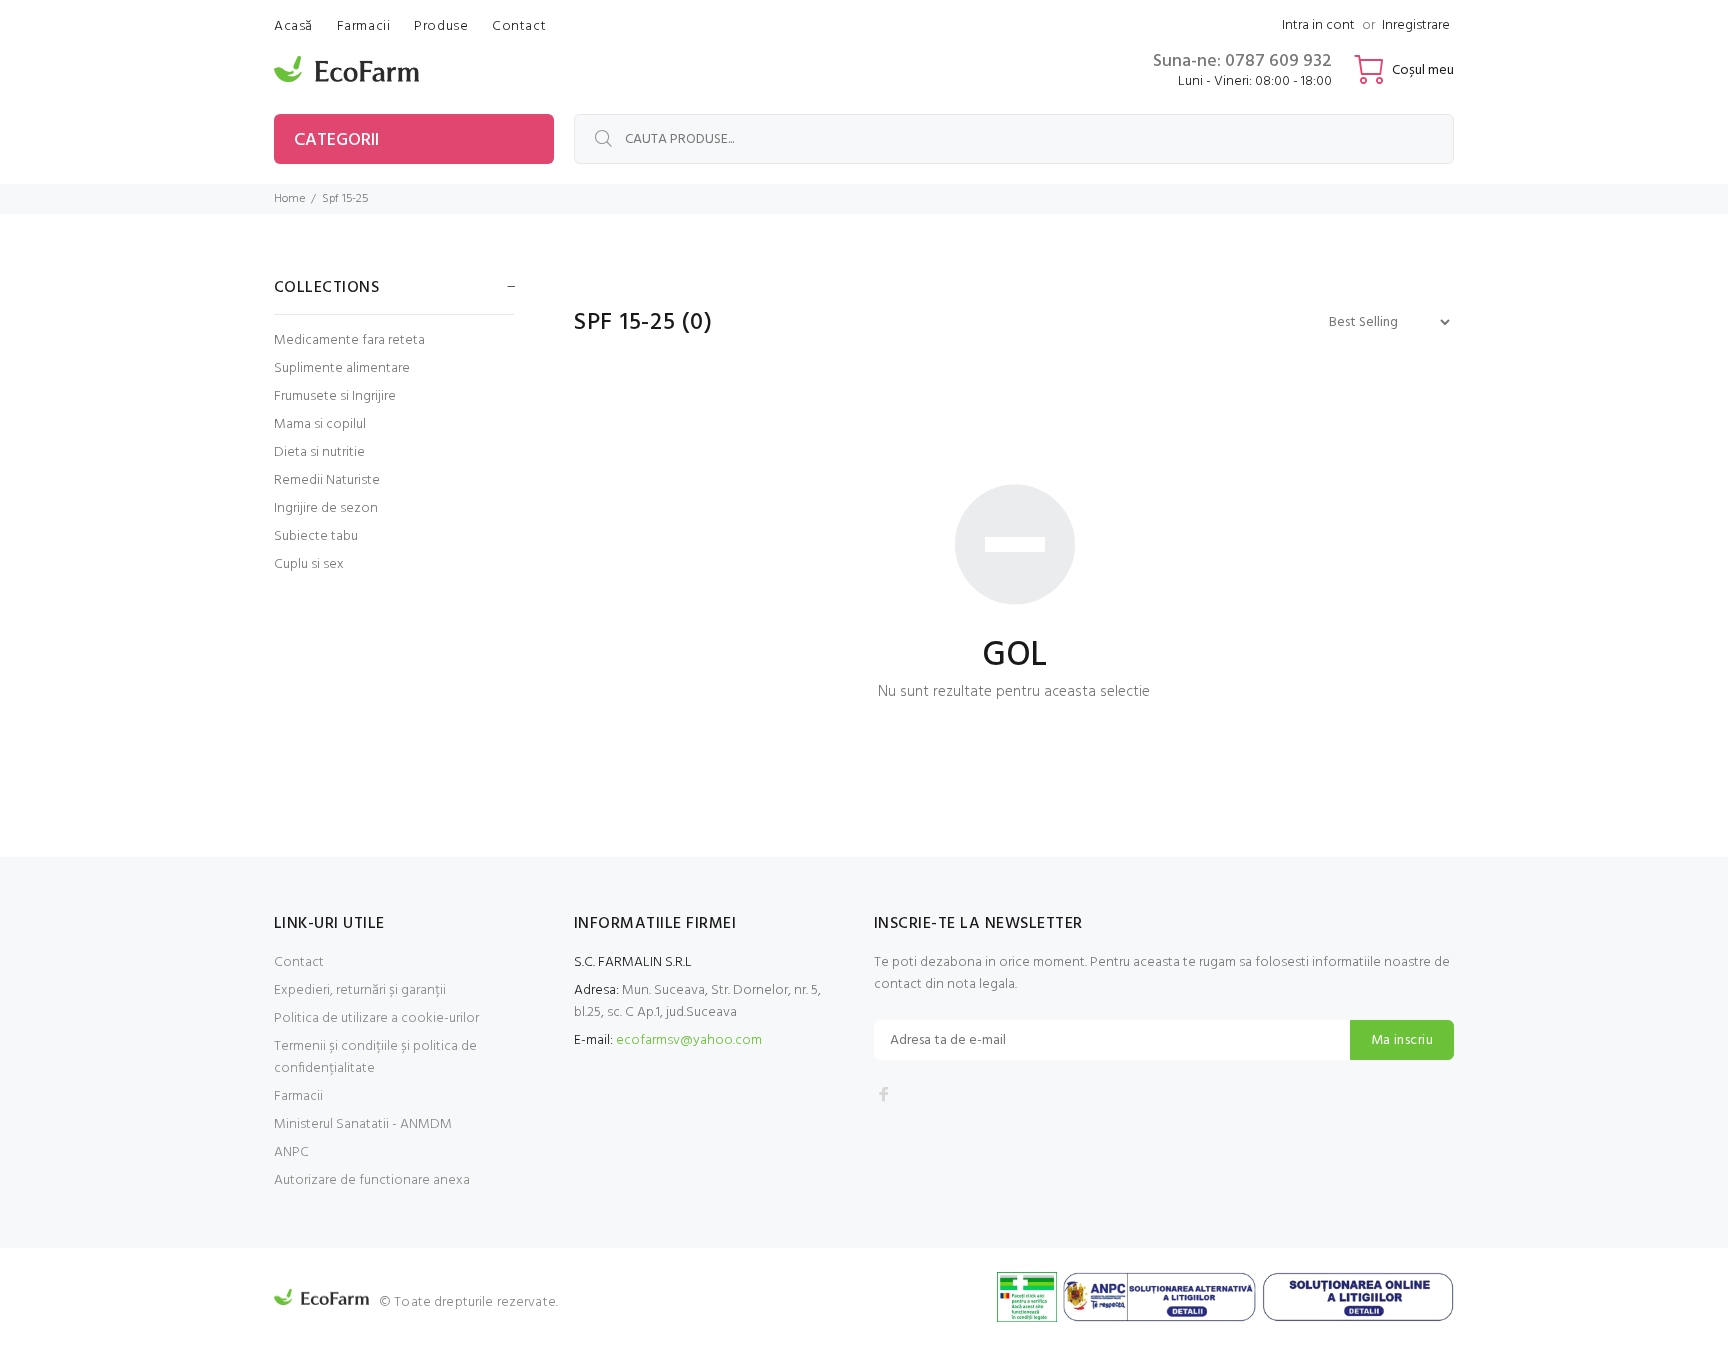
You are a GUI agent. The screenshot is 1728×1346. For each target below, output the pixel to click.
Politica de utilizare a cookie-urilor (376, 1018)
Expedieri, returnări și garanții (360, 990)
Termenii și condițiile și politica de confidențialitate (375, 1057)
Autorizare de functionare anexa (372, 1180)
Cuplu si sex (309, 563)
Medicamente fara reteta (349, 340)
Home (289, 199)
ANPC (291, 1152)
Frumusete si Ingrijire (335, 396)
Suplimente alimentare (342, 368)
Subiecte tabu (316, 536)
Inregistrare (1416, 25)
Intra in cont (1318, 25)
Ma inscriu (1402, 1040)
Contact (299, 962)
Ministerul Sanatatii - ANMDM (363, 1124)
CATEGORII (336, 140)
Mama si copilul (320, 424)
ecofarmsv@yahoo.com (689, 1040)
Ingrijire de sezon (326, 508)
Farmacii (298, 1096)
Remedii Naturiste (327, 480)
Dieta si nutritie (319, 452)
